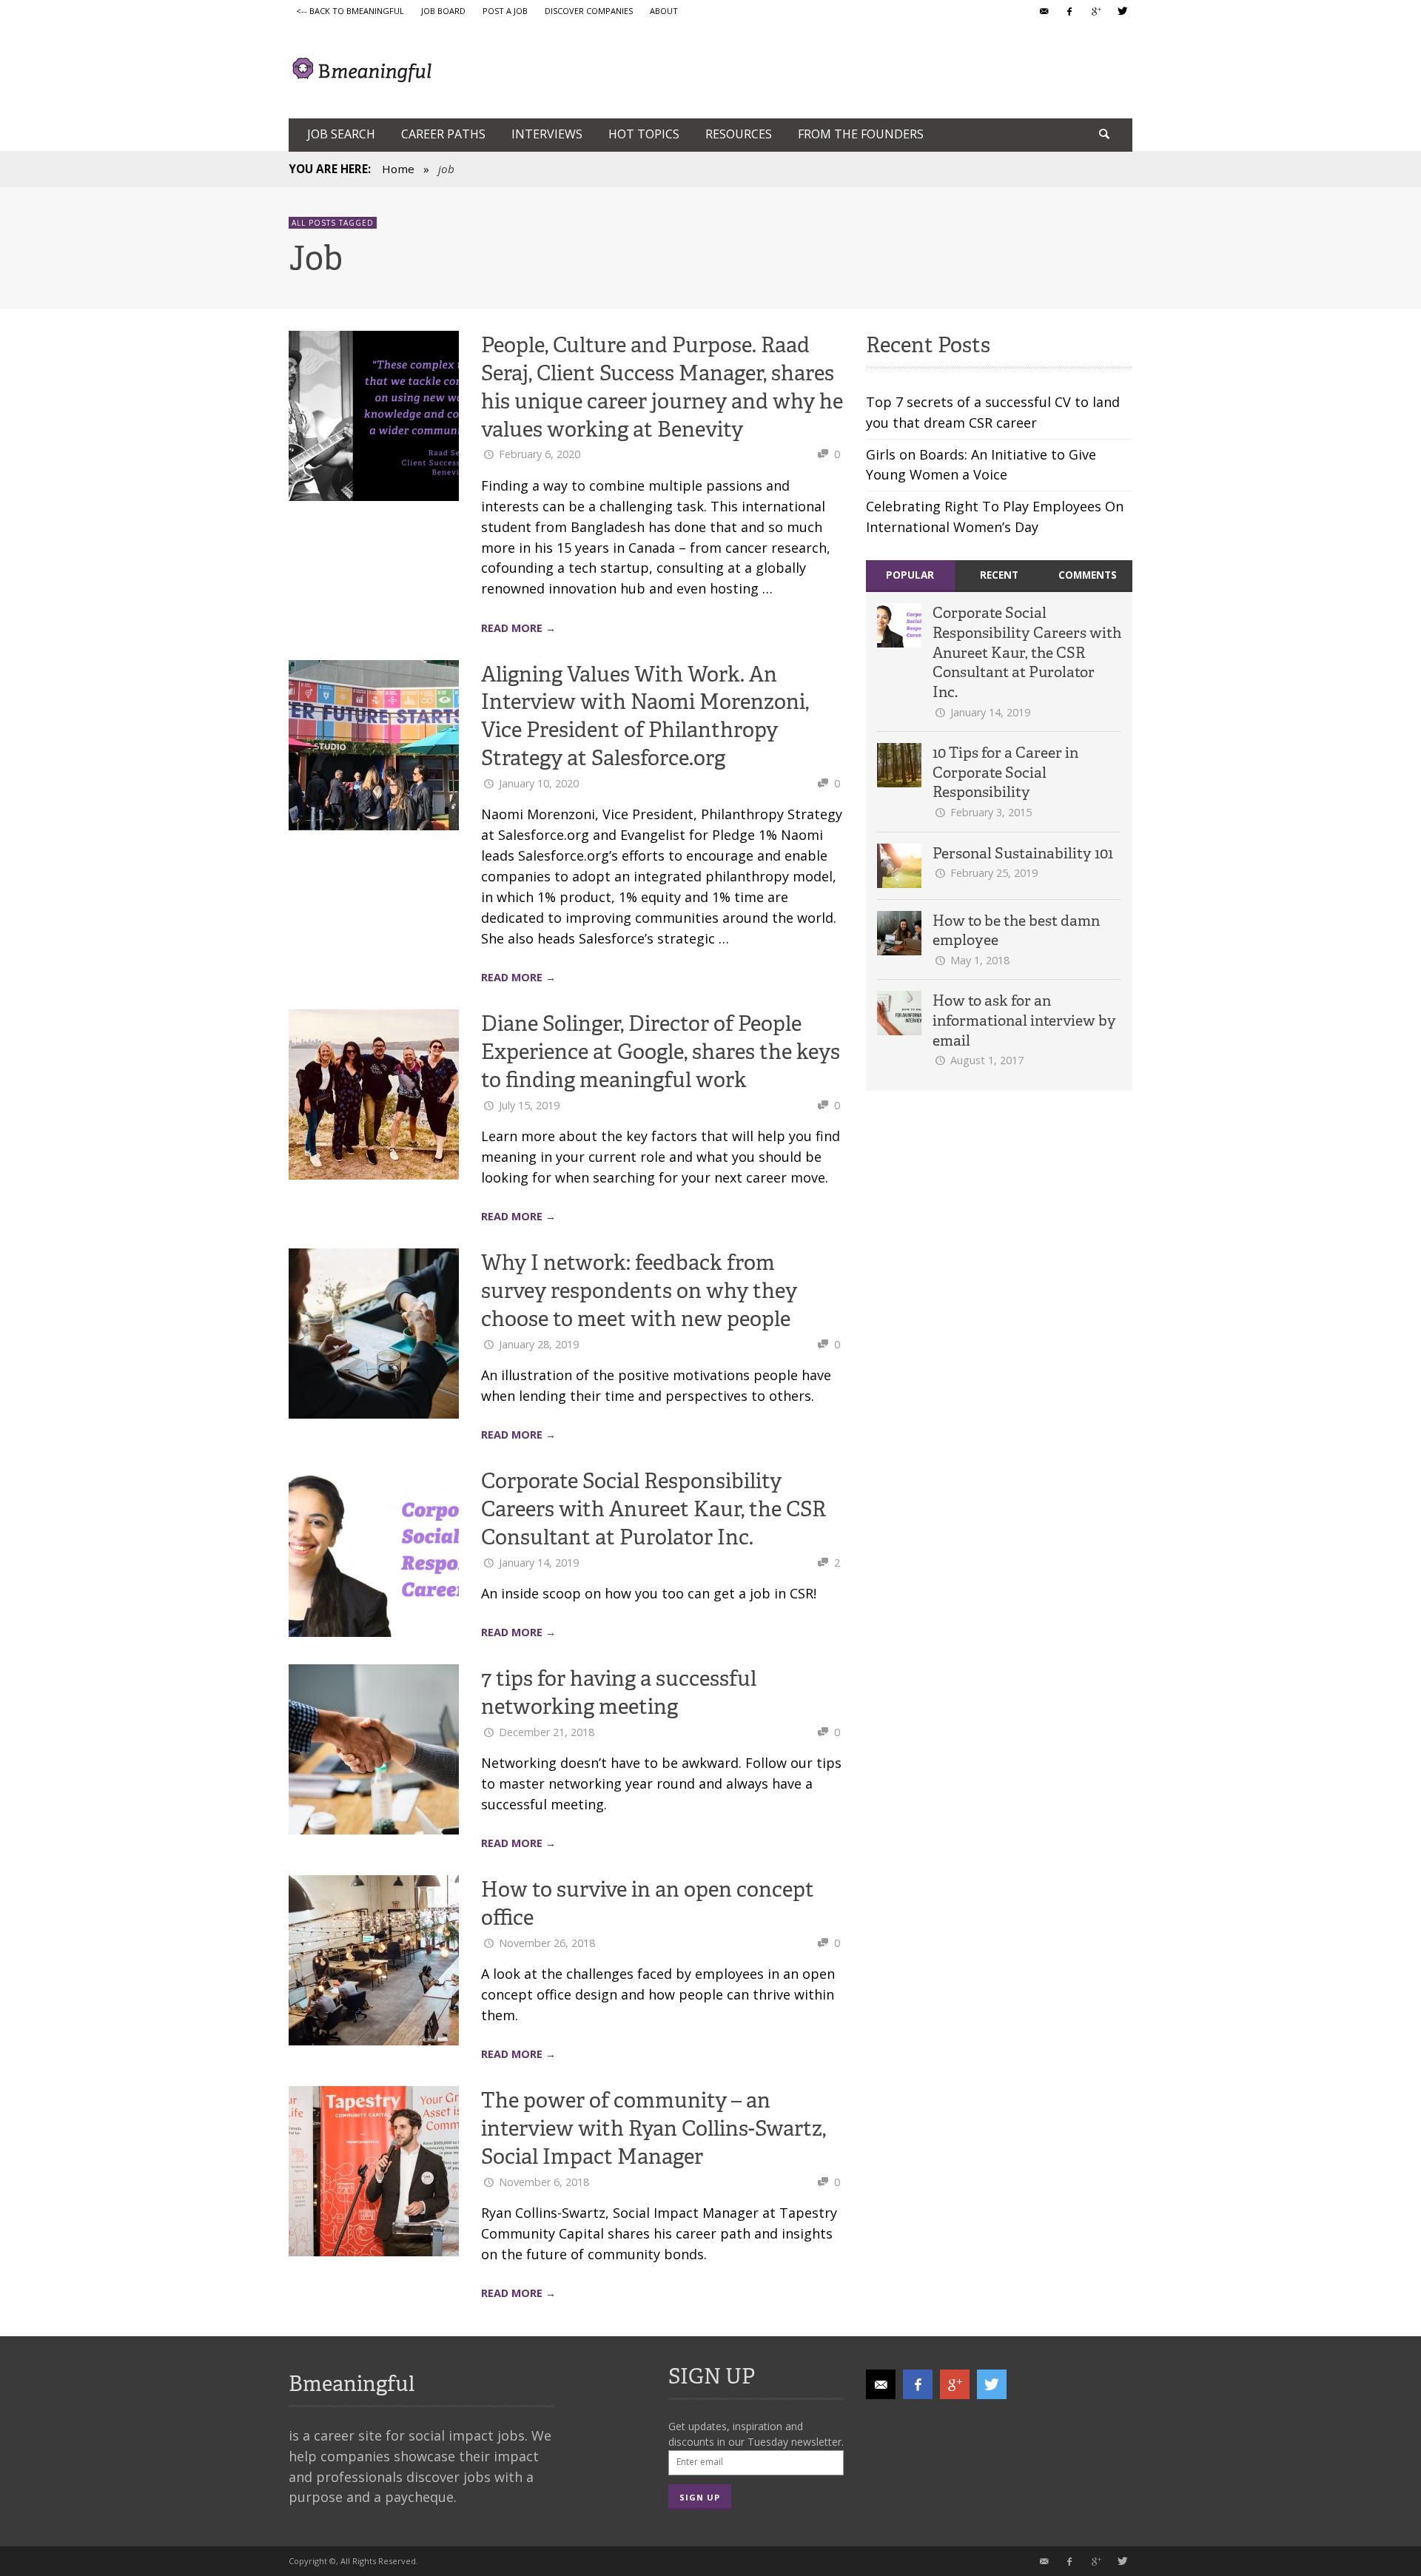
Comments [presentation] (1088, 575)
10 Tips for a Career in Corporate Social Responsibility (1005, 772)
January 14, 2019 (539, 1563)
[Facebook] (1069, 11)
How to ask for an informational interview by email (1024, 1020)
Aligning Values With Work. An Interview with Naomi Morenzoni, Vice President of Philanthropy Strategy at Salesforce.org (645, 716)
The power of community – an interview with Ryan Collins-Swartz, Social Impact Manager (654, 2128)
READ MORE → (518, 628)
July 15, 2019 (529, 1105)
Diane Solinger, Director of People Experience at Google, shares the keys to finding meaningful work (661, 1052)
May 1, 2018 (980, 960)
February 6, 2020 (540, 454)
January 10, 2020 (539, 783)
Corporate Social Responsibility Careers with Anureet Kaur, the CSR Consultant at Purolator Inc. (654, 1509)
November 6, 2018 (544, 2182)
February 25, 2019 (994, 873)
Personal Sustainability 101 (1023, 853)
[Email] (1044, 11)
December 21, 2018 (547, 1732)
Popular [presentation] (910, 575)
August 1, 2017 (987, 1060)
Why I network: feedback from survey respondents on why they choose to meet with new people (639, 1291)
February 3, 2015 (991, 812)
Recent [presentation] (999, 575)
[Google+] (1095, 11)
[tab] (910, 576)
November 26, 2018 (547, 1943)
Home (398, 169)
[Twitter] (1121, 11)
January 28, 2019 (539, 1344)
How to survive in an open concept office (648, 1903)
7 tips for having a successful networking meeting (619, 1692)
